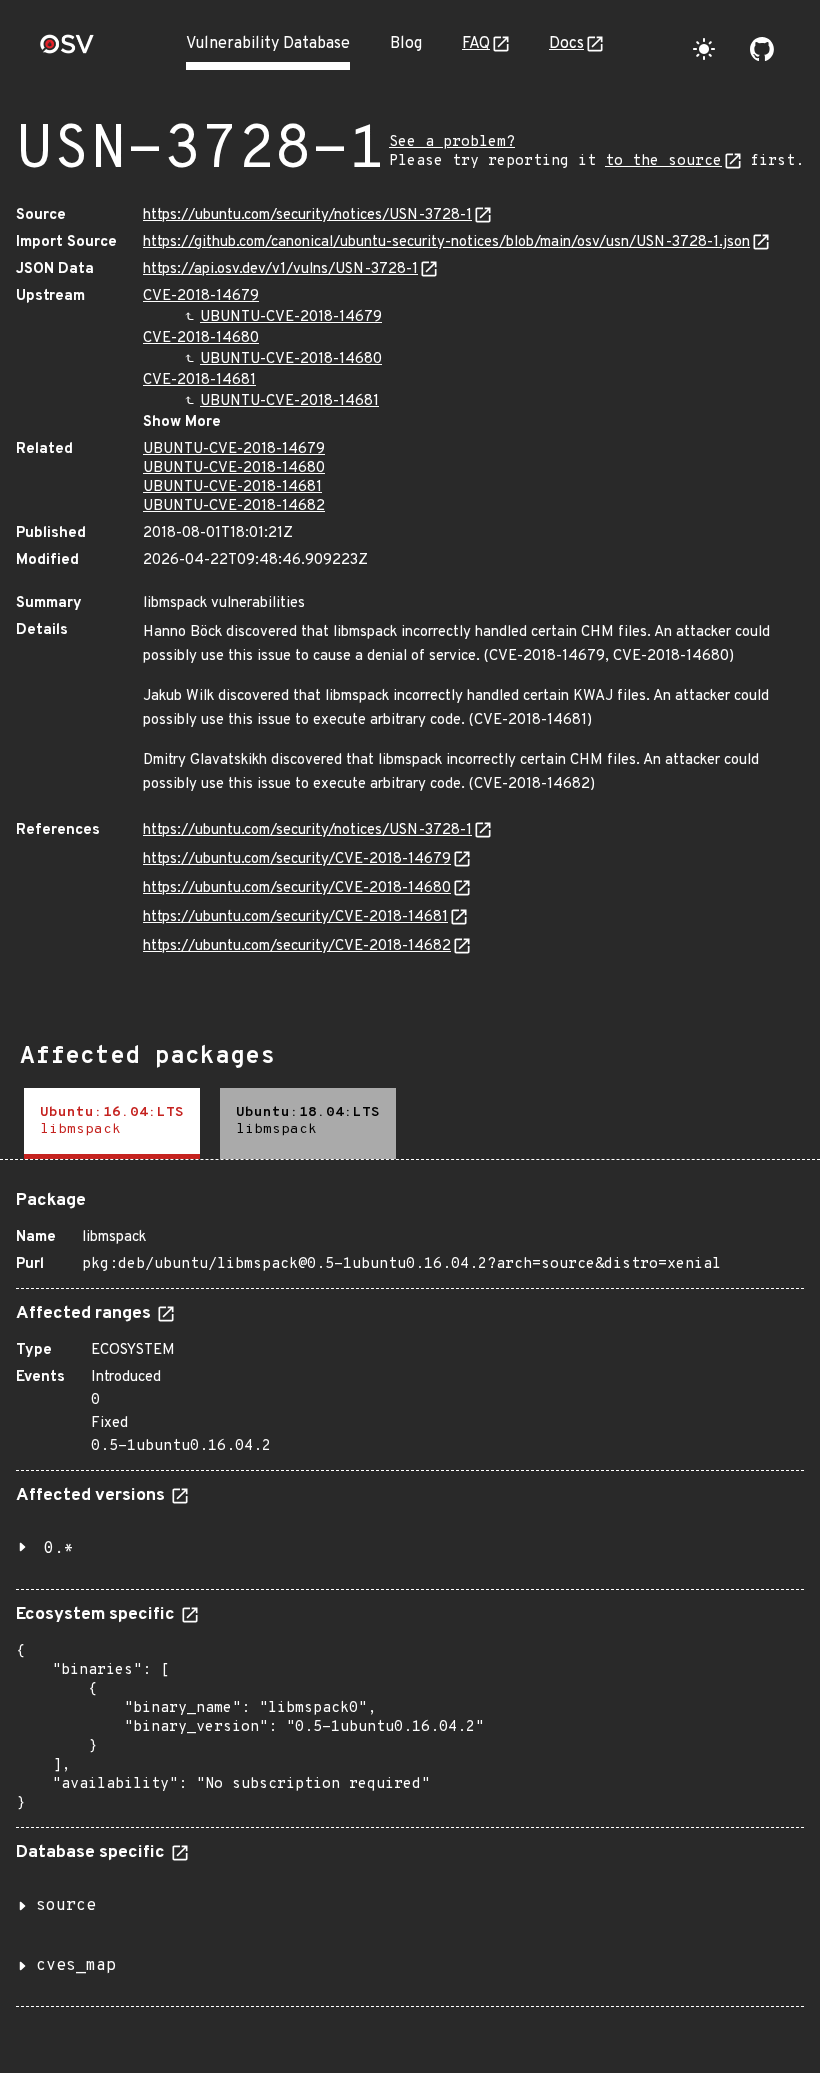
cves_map (76, 1966)
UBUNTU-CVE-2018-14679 (291, 317)
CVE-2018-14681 (199, 380)
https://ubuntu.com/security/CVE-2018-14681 (295, 917)
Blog (406, 44)
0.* (59, 1549)
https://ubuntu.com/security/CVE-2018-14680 (297, 888)
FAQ (476, 44)
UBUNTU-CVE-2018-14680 (291, 359)
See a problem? (452, 142)
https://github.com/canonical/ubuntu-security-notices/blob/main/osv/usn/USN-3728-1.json (446, 242)
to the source (663, 161)
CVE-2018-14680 (201, 338)
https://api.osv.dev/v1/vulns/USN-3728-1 (280, 269)
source (66, 1906)
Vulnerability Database (268, 44)
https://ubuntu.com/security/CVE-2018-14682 (297, 946)
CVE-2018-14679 (201, 296)
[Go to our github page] (762, 49)
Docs (566, 44)
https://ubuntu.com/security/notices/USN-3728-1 (307, 215)
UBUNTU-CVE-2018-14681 (289, 401)
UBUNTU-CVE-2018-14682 (234, 506)
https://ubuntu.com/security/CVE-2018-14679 (297, 859)
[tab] (112, 1123)
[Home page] (67, 50)
